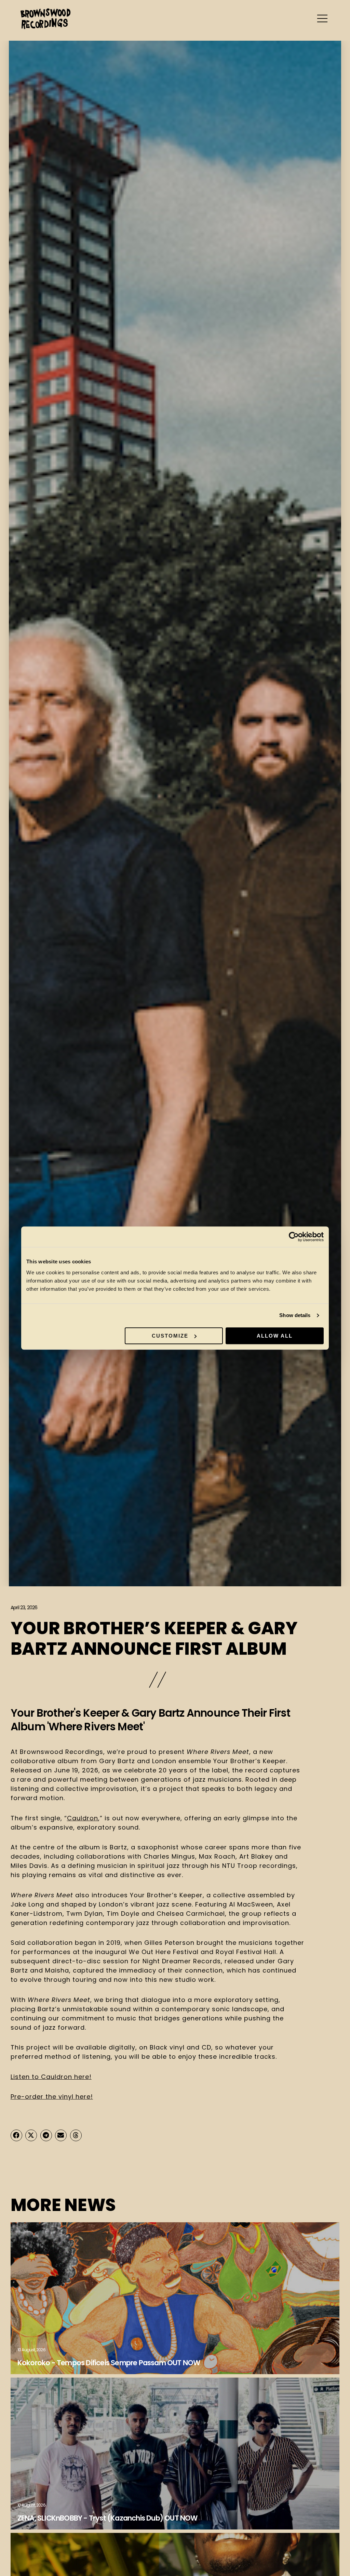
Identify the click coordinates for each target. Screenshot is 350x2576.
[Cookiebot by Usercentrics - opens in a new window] (294, 1237)
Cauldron (83, 1818)
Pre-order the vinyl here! (52, 2097)
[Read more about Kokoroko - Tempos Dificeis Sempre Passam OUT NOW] (175, 2298)
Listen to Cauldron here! (51, 2077)
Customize (170, 1336)
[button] (16, 2135)
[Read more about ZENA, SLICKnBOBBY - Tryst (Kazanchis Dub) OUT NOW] (175, 2454)
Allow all (275, 1336)
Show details (295, 1315)
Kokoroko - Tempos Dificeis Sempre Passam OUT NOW (109, 2363)
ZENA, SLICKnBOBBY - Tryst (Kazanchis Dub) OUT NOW (108, 2518)
